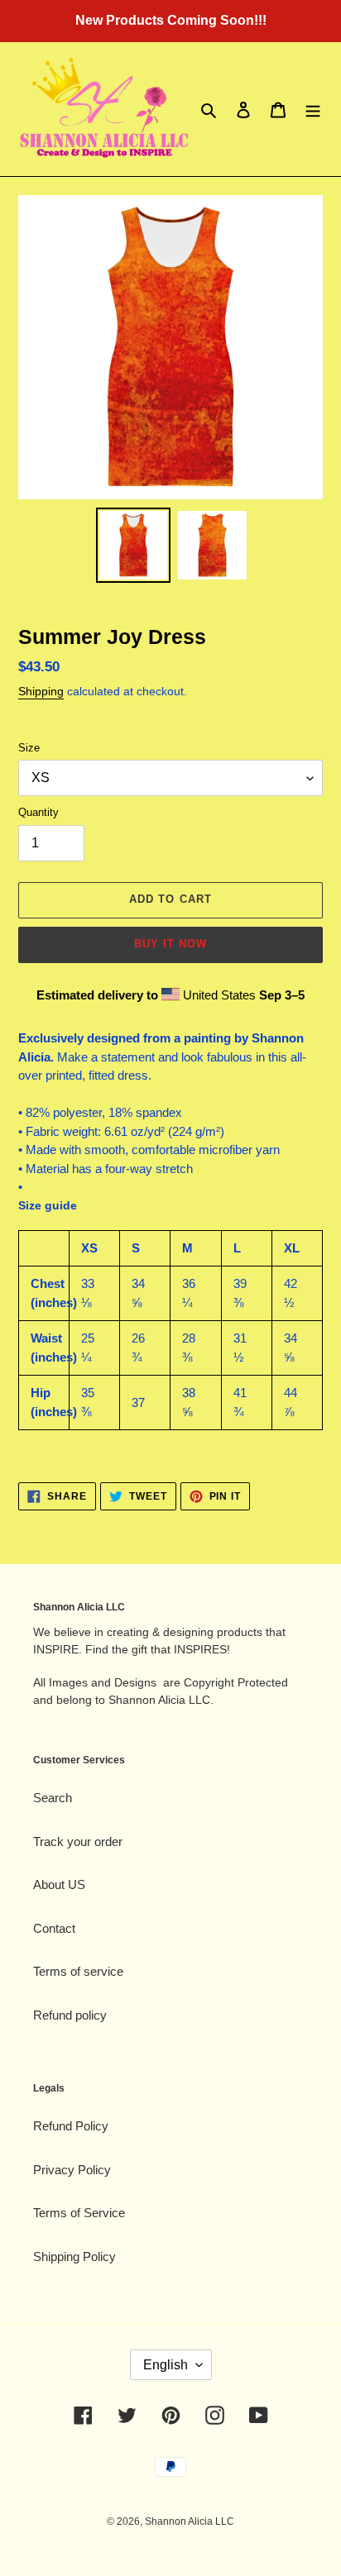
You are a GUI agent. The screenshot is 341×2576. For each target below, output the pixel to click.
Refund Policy (71, 2126)
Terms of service (78, 1971)
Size (29, 748)
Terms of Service (79, 2213)
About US (59, 1884)
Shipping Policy (74, 2256)
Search (53, 1798)
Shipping (41, 691)
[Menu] (313, 110)
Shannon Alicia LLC (190, 2521)
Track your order (78, 1841)
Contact (54, 1928)
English (166, 2365)
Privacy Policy (72, 2170)
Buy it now (170, 944)
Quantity (38, 812)
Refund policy (70, 2015)
